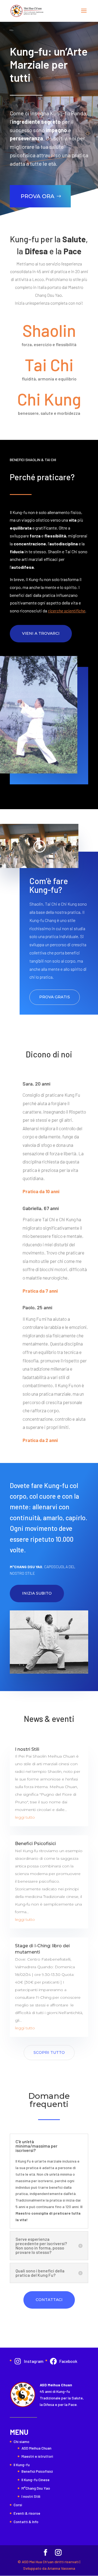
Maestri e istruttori (37, 2456)
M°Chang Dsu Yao (36, 2488)
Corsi (18, 2505)
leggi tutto (25, 1817)
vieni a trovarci (41, 633)
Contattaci (49, 2300)
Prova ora (38, 196)
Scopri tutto (49, 2052)
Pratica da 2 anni (40, 1440)
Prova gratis (55, 997)
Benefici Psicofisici (35, 1844)
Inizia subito (37, 1593)
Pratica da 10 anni (41, 1191)
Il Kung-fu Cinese (36, 2480)
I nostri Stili (27, 1749)
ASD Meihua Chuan (36, 2448)
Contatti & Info (26, 2522)
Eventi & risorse (27, 2513)
